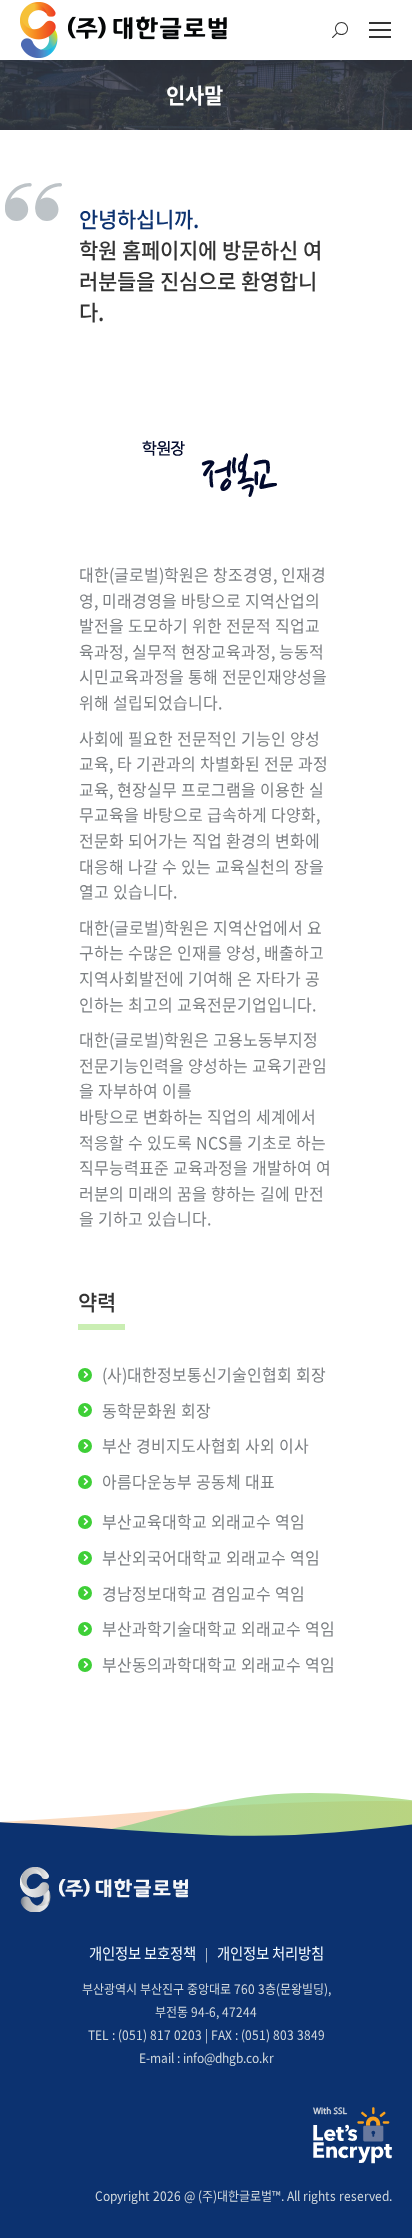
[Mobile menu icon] (380, 30)
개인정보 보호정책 (142, 1953)
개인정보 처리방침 (270, 1953)
